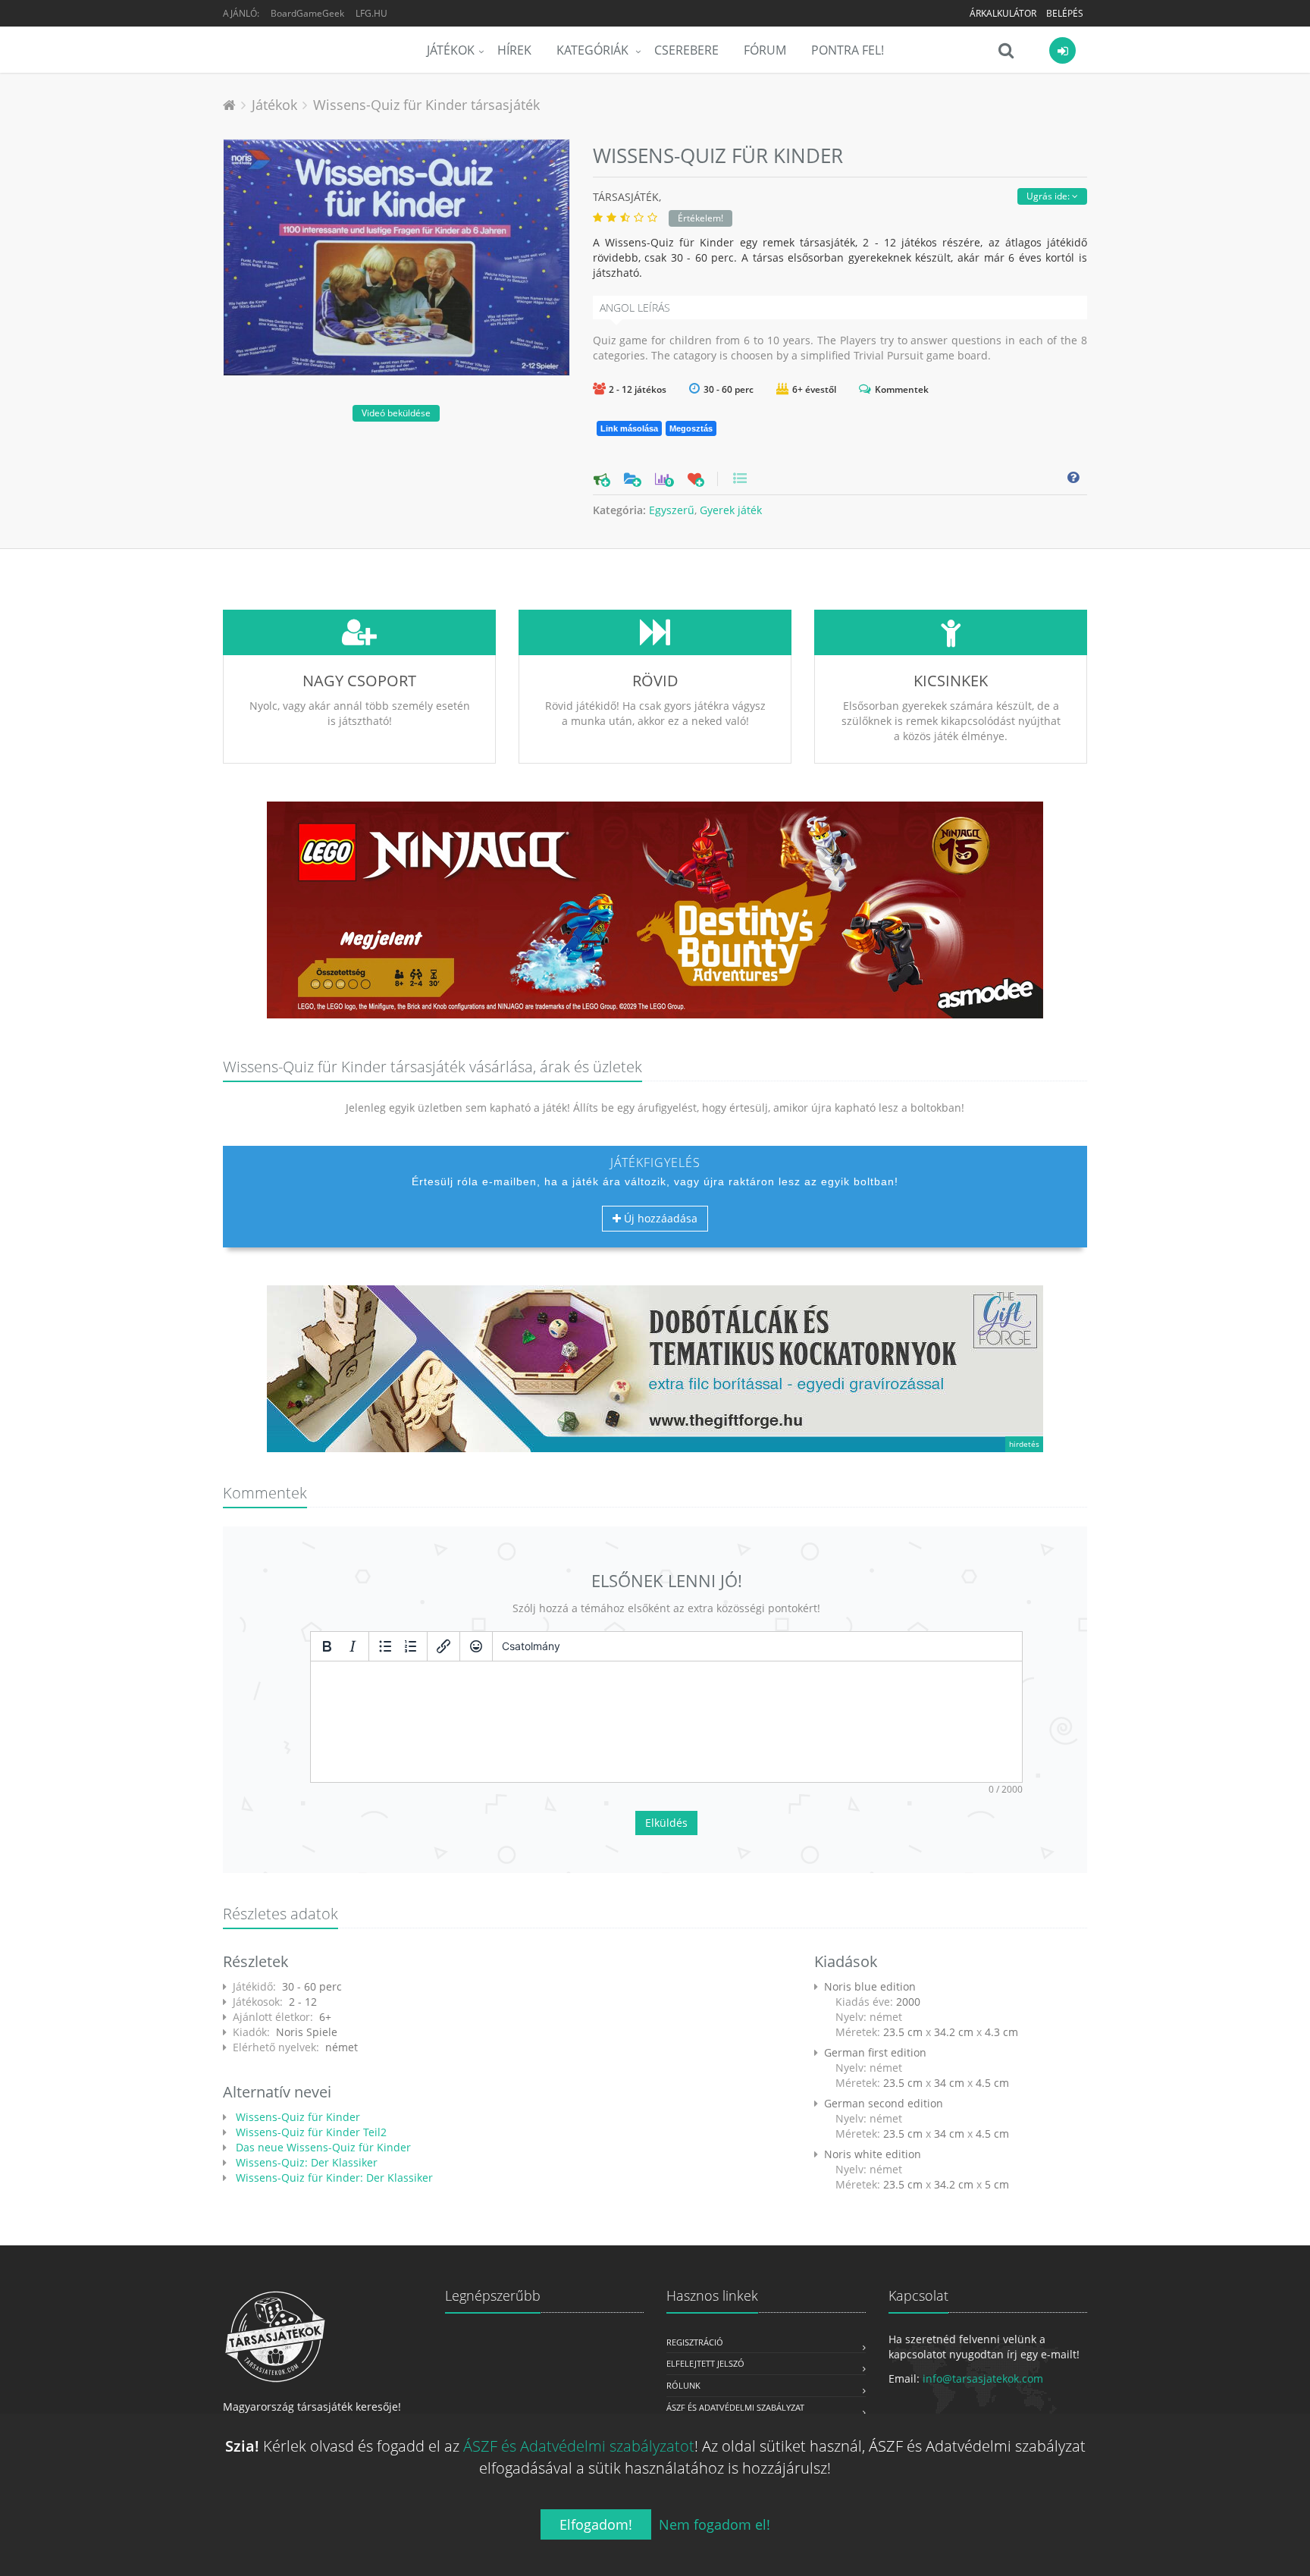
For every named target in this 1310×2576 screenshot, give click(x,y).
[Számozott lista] (411, 1646)
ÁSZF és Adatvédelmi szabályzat (735, 2407)
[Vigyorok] (476, 1646)
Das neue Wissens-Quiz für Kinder (322, 2147)
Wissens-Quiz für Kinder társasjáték (426, 105)
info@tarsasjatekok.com (983, 2378)
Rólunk (683, 2385)
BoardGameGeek (307, 13)
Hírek (514, 50)
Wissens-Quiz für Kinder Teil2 (310, 2132)
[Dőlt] (353, 1646)
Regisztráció (695, 2342)
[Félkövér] (327, 1646)
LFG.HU (371, 13)
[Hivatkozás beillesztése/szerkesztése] (443, 1646)
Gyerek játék (731, 510)
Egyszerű (672, 510)
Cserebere (686, 50)
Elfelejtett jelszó (705, 2363)
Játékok (451, 50)
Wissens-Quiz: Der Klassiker (305, 2162)
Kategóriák (594, 50)
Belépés (1065, 13)
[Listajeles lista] (385, 1646)
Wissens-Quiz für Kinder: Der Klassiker (333, 2178)
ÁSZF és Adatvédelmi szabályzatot (579, 2446)
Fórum (765, 50)
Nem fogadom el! (715, 2524)
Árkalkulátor (1003, 13)
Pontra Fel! (848, 50)
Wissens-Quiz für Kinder (296, 2117)
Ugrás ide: (1049, 196)
